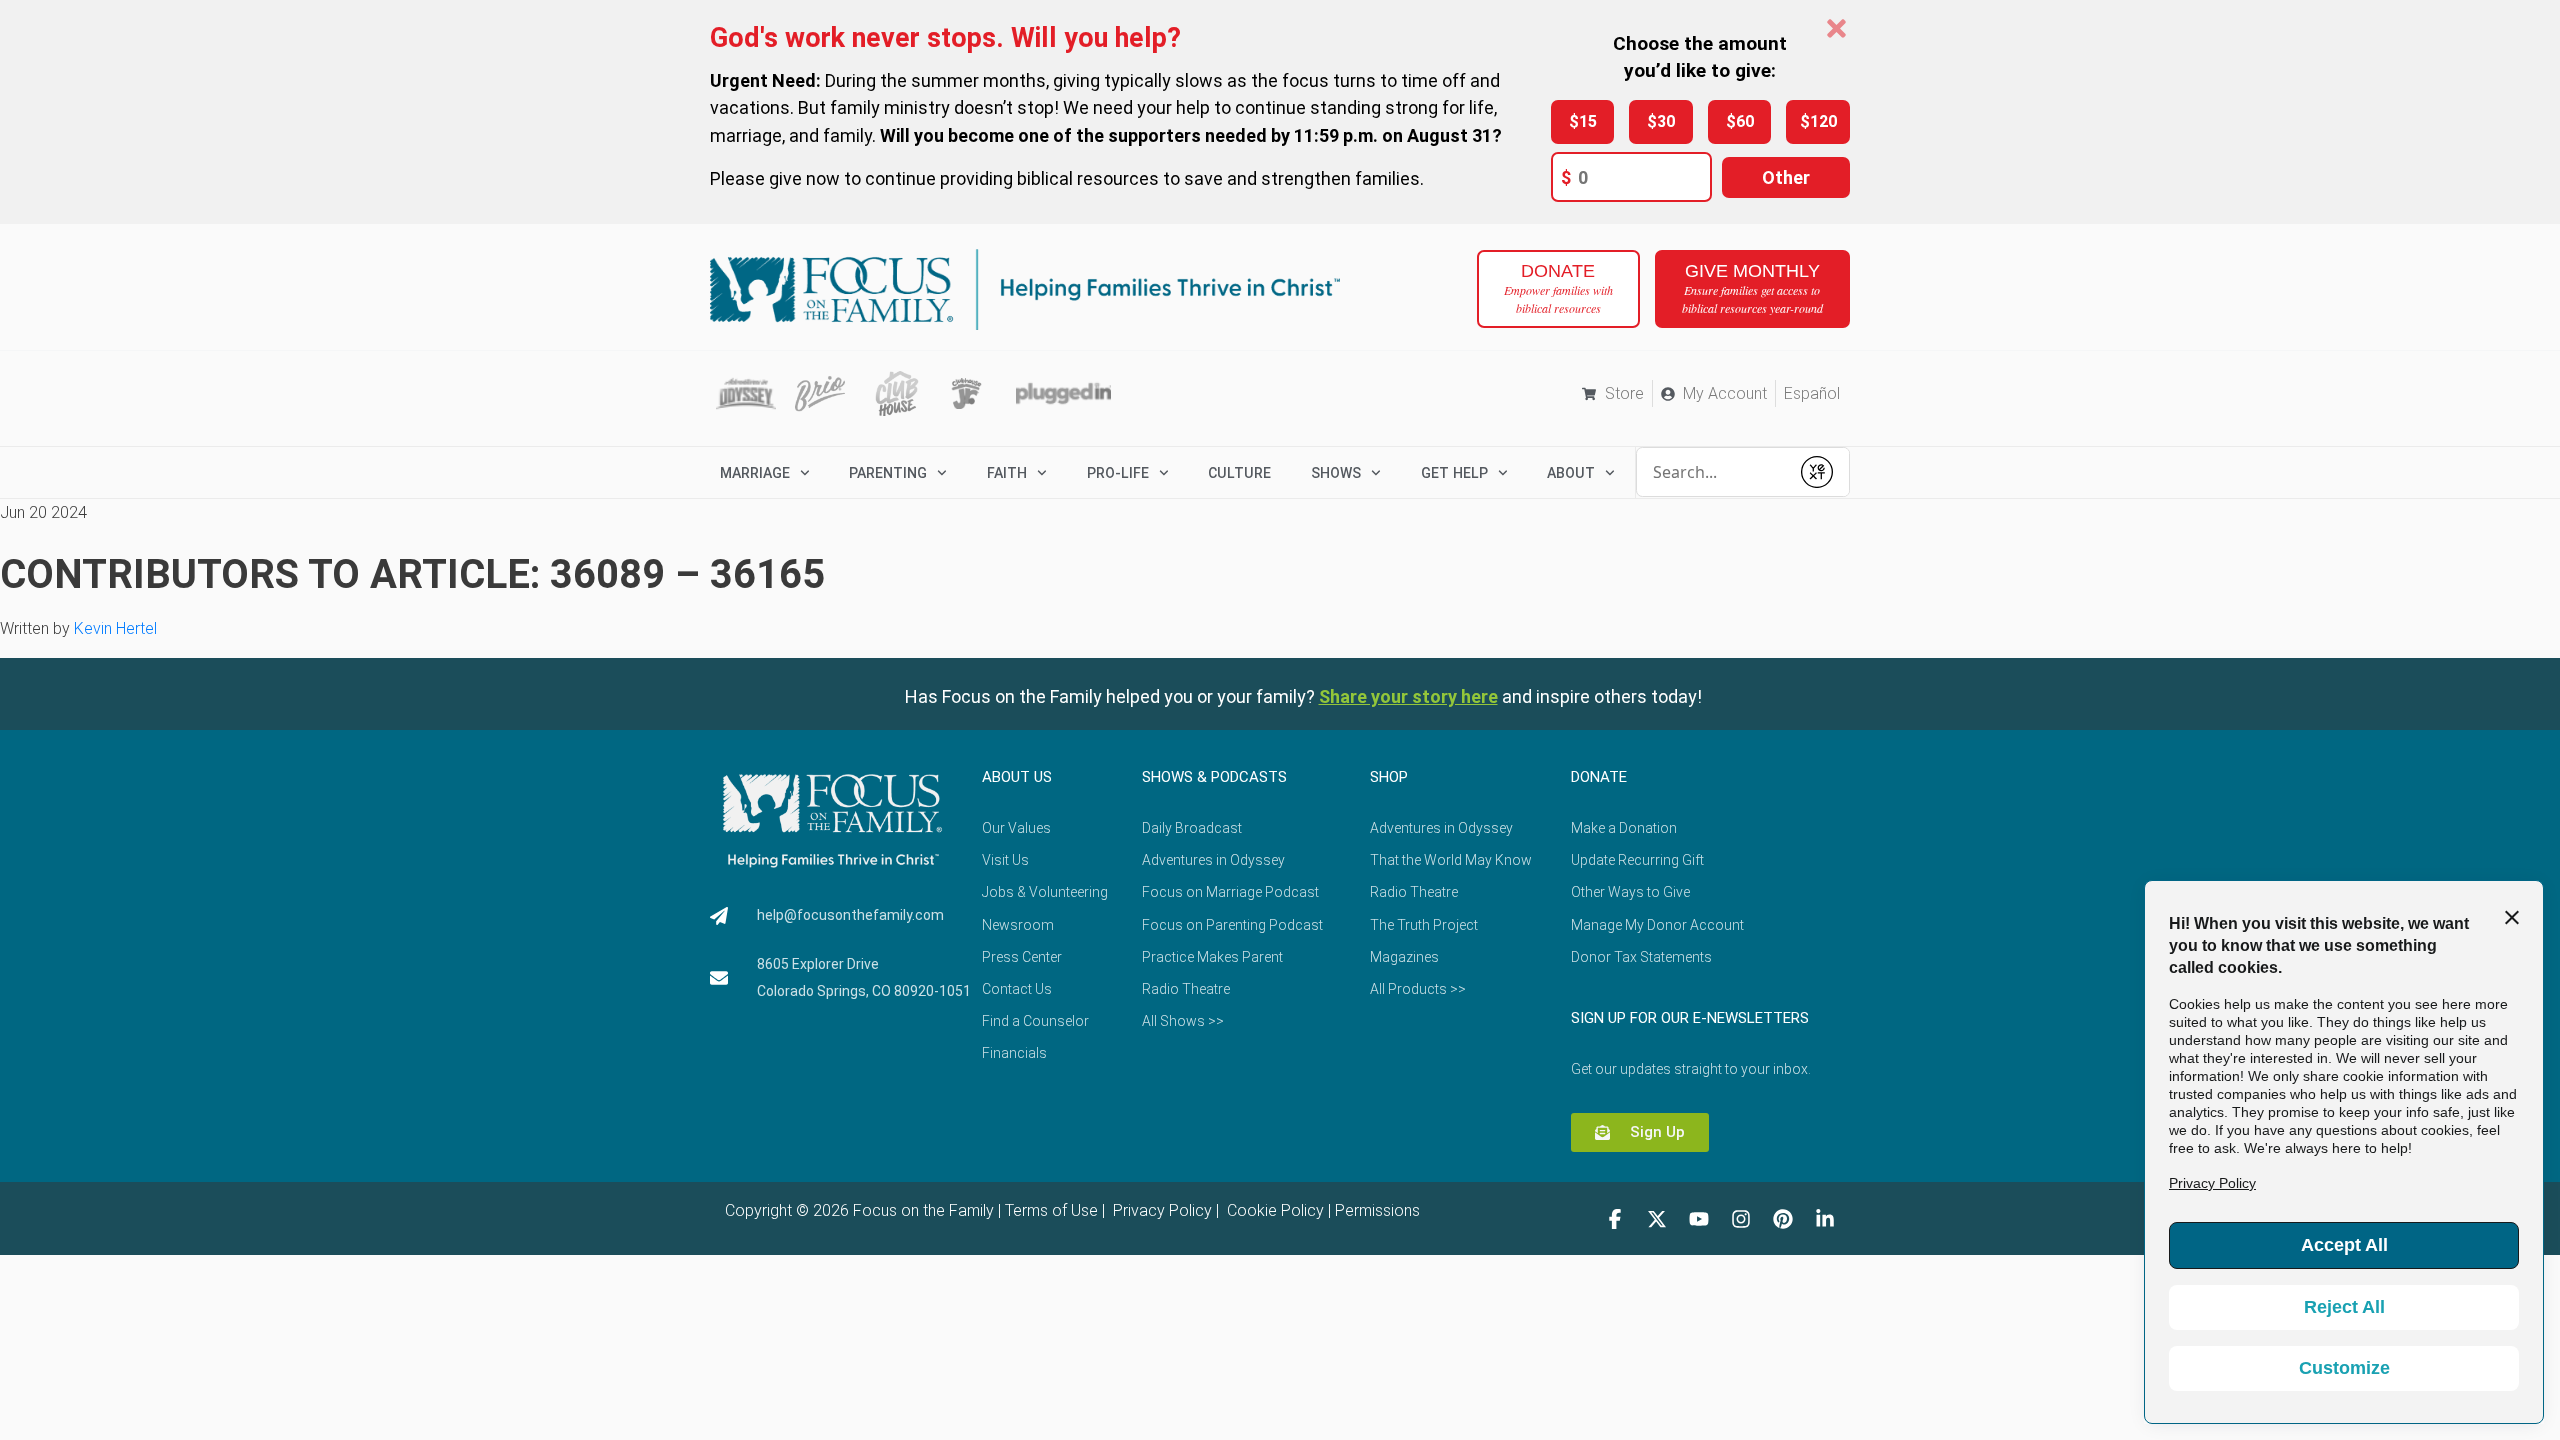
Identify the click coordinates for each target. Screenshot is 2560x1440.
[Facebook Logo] (1615, 1219)
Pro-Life (1118, 473)
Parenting (888, 473)
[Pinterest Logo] (1783, 1219)
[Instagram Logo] (1741, 1219)
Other (1786, 177)
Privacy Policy (1160, 1210)
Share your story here (1408, 696)
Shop (1389, 777)
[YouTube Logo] (1699, 1219)
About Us (1017, 777)
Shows (1336, 473)
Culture (1239, 473)
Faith (1007, 473)
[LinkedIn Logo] (1825, 1219)
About (1571, 473)
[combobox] (1713, 472)
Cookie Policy (1273, 1210)
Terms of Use (1051, 1210)
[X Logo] (1657, 1219)
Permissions (1377, 1210)
